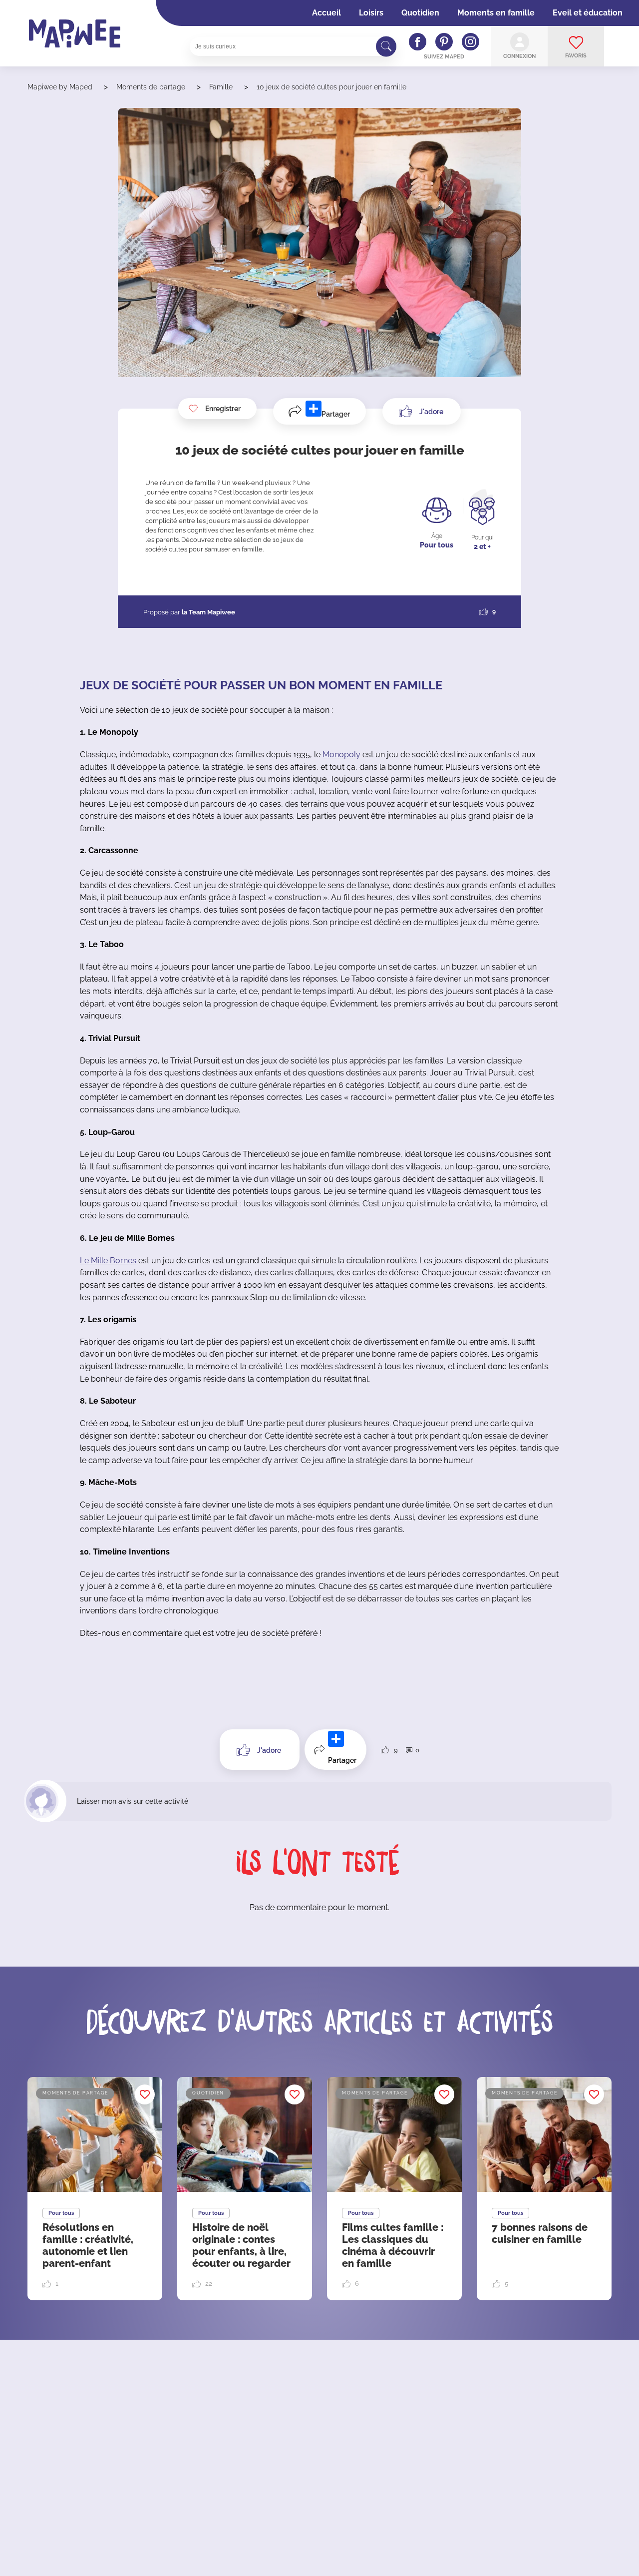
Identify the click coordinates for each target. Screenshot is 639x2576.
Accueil (326, 13)
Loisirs (371, 13)
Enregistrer (223, 409)
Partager (336, 414)
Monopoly (341, 755)
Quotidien (420, 13)
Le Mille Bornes (108, 1261)
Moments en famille (496, 13)
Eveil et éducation (588, 13)
